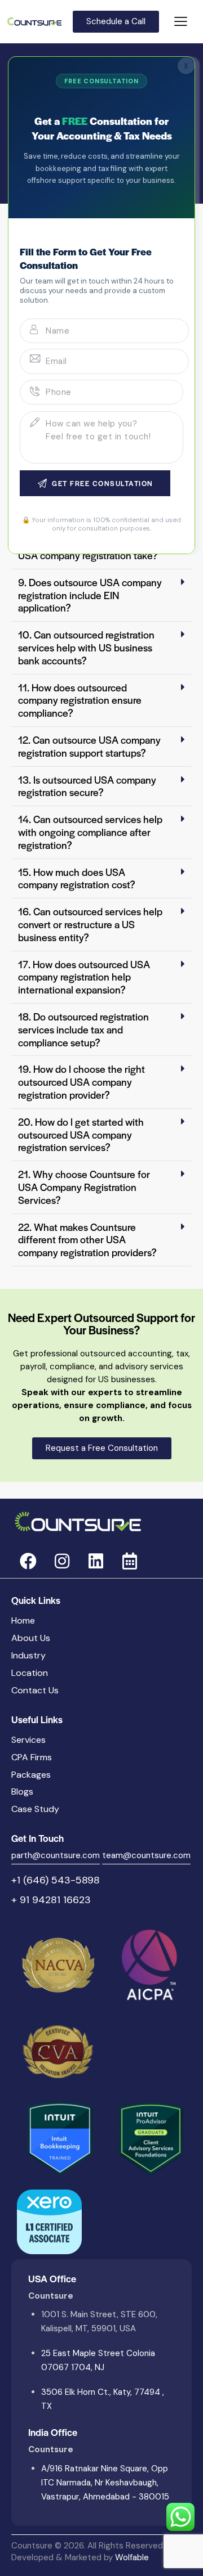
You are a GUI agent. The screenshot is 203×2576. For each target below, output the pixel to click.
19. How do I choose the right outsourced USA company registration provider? (81, 1082)
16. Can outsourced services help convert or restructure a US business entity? (90, 924)
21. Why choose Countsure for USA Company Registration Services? (84, 1187)
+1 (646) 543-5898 (56, 1880)
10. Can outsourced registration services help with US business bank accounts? (86, 647)
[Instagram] (62, 1561)
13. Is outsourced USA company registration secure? (87, 786)
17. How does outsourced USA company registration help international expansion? (84, 977)
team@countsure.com (146, 1855)
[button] (101, 595)
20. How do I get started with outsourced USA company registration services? (81, 1134)
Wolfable (132, 2557)
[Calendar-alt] (130, 1561)
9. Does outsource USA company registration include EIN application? (90, 595)
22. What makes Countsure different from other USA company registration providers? (87, 1240)
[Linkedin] (96, 1561)
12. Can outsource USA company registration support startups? (89, 746)
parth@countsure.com (56, 1855)
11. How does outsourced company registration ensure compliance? (80, 700)
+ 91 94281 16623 (51, 1900)
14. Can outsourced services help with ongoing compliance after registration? (90, 832)
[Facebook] (28, 1561)
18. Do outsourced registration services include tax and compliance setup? (83, 1029)
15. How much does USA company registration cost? (77, 878)
